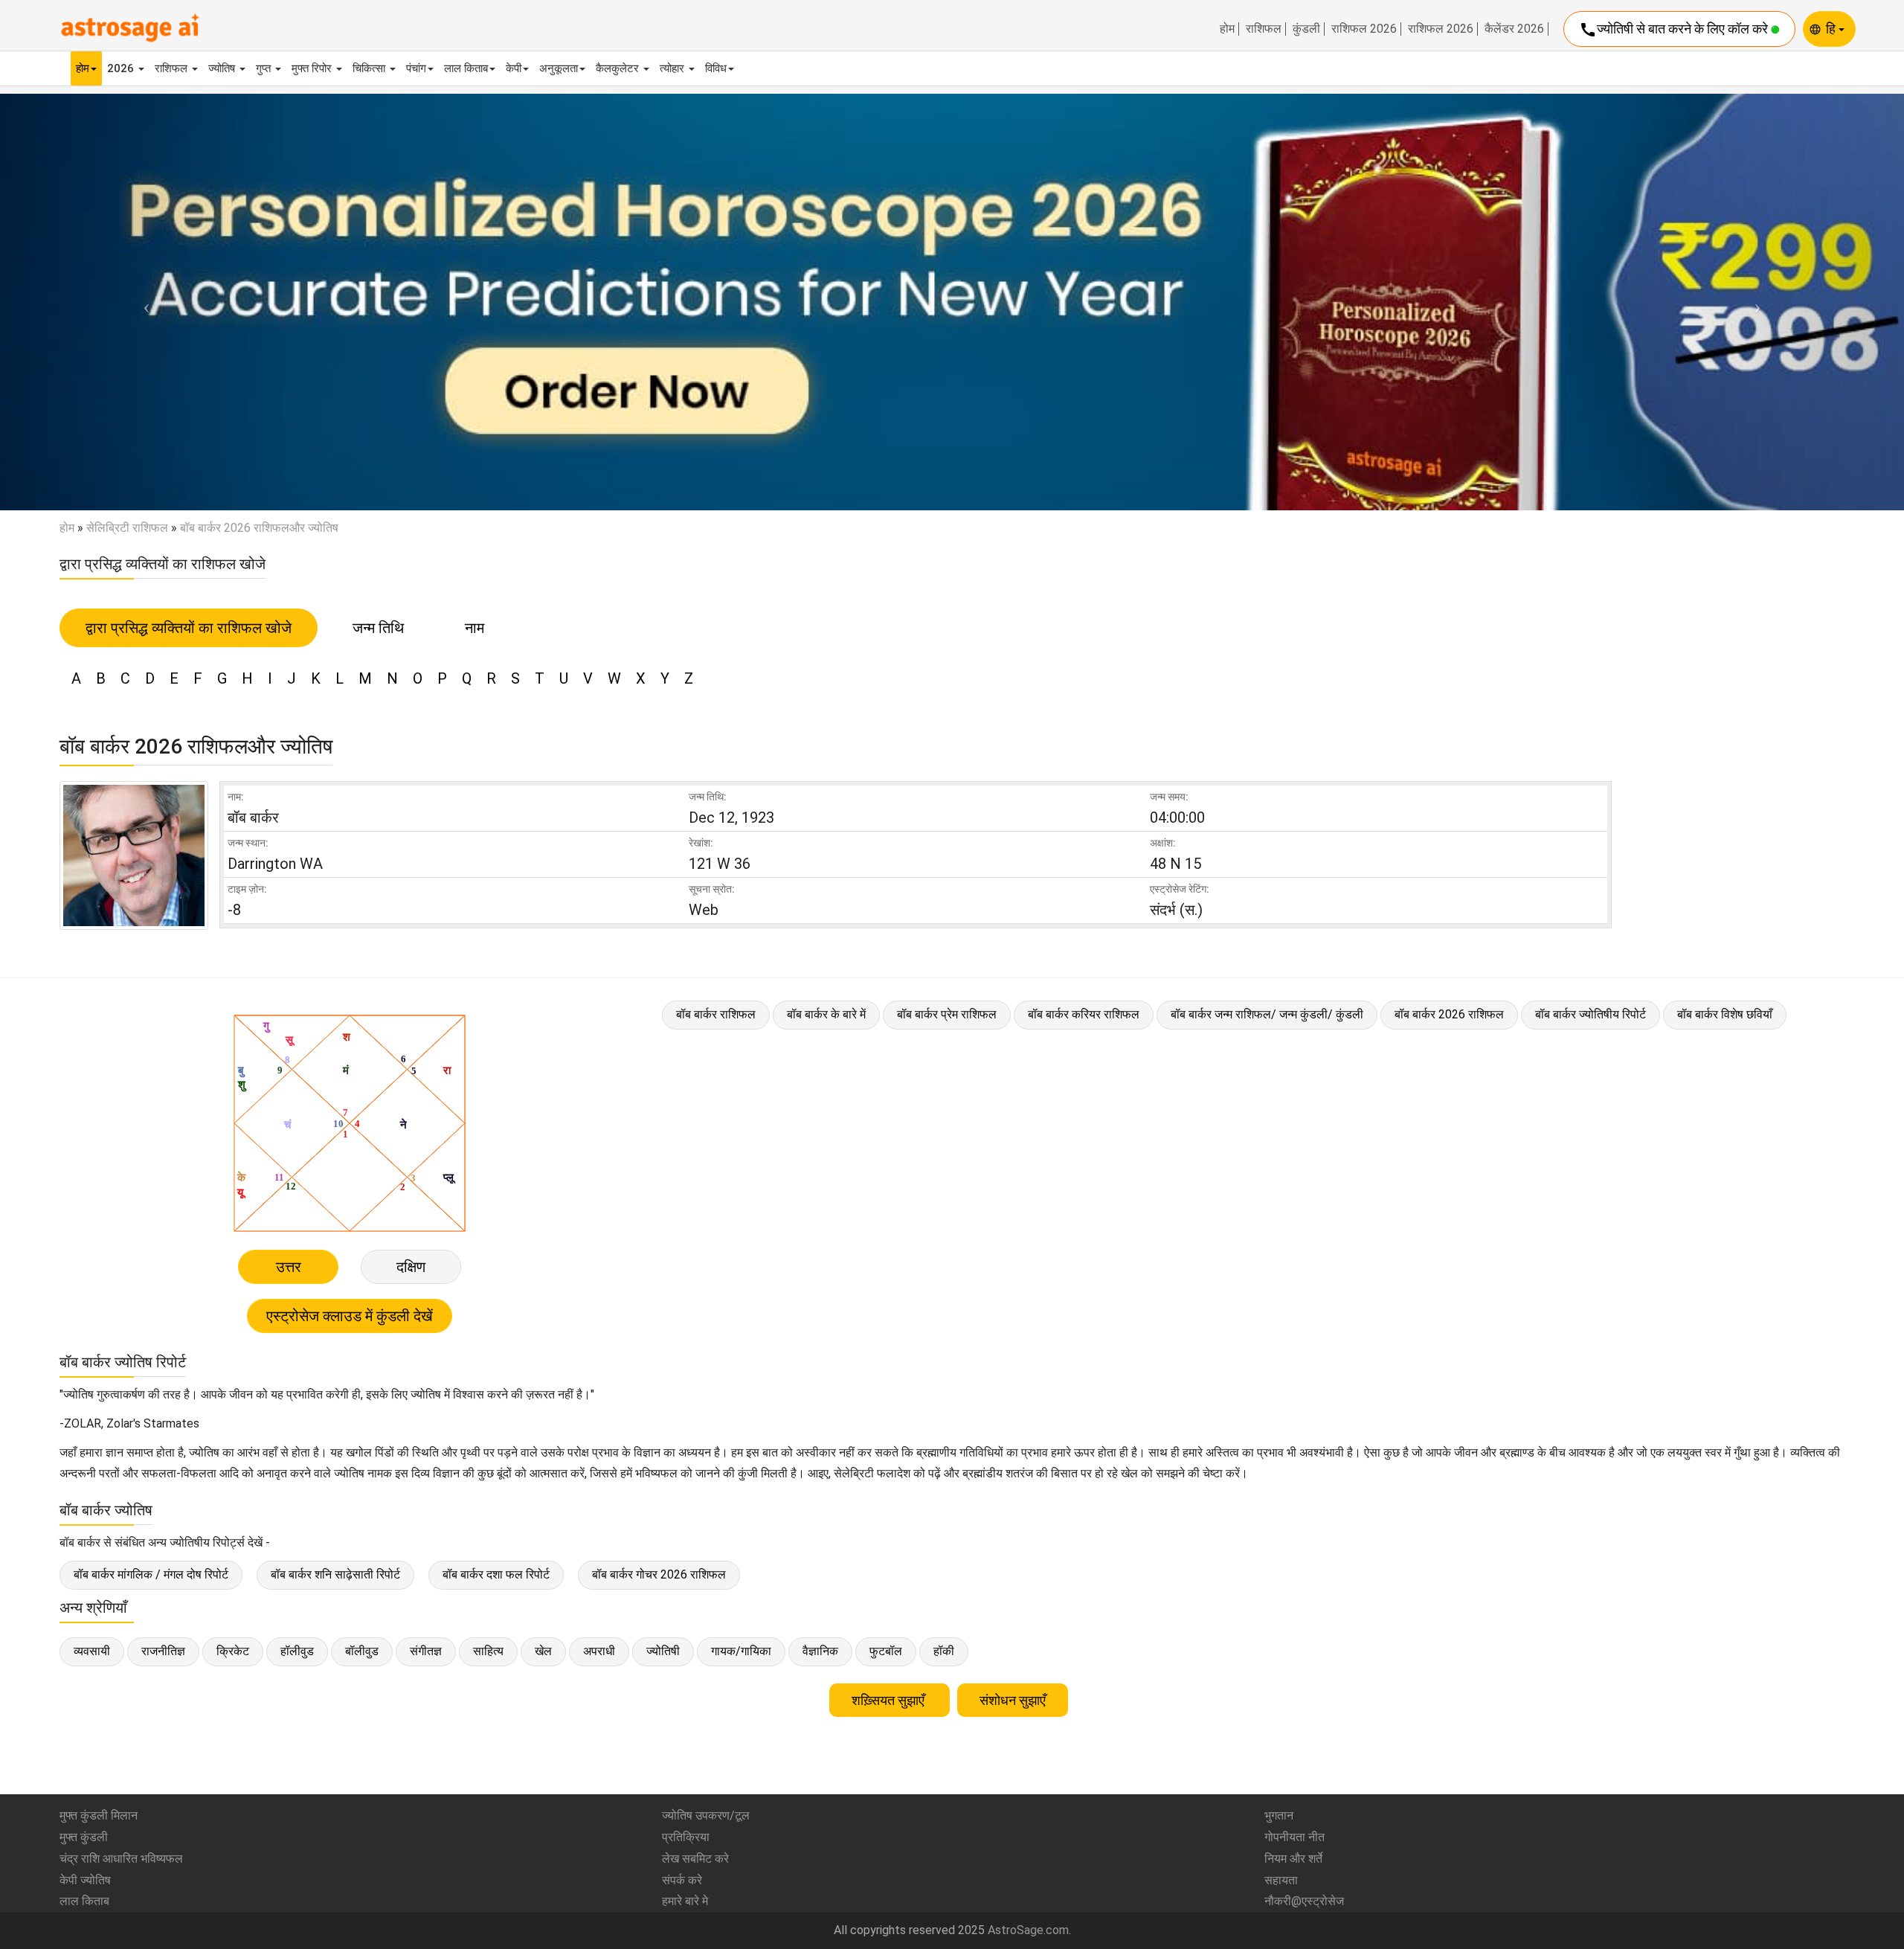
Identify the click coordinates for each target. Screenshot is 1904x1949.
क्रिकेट (233, 1651)
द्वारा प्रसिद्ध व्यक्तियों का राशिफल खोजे (189, 628)
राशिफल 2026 (1364, 29)
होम (1227, 29)
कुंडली (1306, 29)
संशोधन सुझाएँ (1013, 1700)
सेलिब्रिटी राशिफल (127, 528)
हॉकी (944, 1651)
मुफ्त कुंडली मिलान (99, 1815)
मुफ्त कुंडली (84, 1837)
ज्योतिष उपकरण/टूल (706, 1815)
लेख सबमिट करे (695, 1859)
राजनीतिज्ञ (163, 1651)
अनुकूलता (559, 68)
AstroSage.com (1028, 1930)
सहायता (1281, 1880)
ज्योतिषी (663, 1651)
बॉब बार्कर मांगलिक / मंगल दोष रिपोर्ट (151, 1574)
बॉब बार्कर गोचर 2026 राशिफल (659, 1574)
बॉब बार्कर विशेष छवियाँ (1725, 1014)
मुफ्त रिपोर (313, 68)
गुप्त (265, 68)
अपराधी (599, 1651)
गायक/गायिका (741, 1651)
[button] (143, 302)
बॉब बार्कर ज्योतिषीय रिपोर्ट (1591, 1014)
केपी (514, 68)
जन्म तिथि (378, 628)
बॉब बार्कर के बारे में (826, 1014)
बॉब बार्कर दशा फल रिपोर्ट (496, 1574)
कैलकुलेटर (619, 68)
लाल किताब (466, 68)
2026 (122, 68)
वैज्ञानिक (820, 1651)
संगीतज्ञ (426, 1651)
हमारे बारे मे (685, 1901)
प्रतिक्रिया (686, 1837)
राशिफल (1264, 29)
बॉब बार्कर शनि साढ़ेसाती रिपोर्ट (335, 1574)
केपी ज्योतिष (85, 1880)
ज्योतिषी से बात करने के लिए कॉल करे (1675, 30)
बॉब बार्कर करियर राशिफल (1084, 1014)
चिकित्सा (370, 68)
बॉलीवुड (362, 1651)
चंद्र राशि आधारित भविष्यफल (121, 1859)
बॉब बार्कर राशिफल (716, 1014)
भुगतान (1279, 1815)
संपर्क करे (682, 1880)
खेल (543, 1651)
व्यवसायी (92, 1651)
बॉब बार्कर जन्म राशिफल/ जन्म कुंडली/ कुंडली (1267, 1014)
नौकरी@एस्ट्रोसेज (1304, 1901)
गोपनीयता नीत (1294, 1837)
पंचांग (416, 68)
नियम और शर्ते (1293, 1859)
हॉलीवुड (297, 1651)
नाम (475, 628)
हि (1832, 29)
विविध (716, 68)
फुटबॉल (886, 1651)
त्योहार (673, 68)
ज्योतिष (223, 68)
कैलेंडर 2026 (1514, 29)
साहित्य (488, 1651)
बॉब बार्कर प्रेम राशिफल (947, 1014)
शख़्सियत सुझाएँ (890, 1700)
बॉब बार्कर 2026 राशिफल (1449, 1014)
